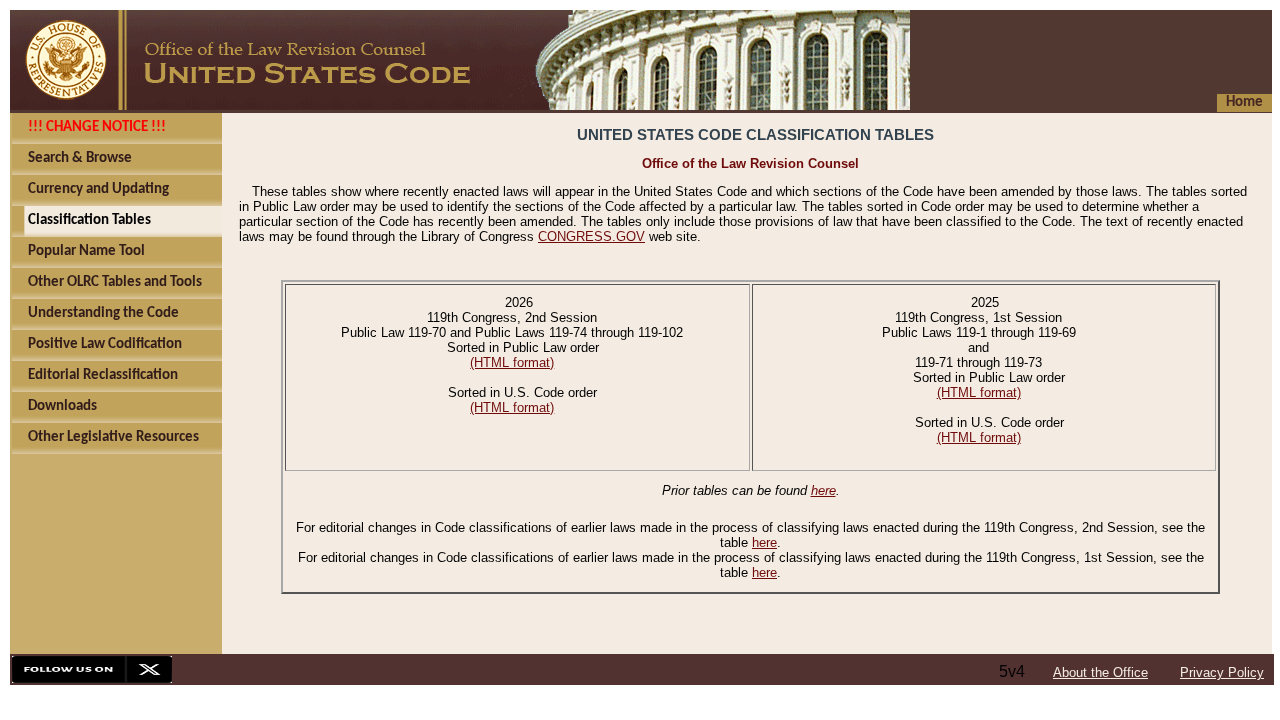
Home (1244, 102)
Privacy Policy (1222, 672)
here (823, 490)
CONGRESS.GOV (591, 236)
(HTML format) (512, 362)
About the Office (1100, 672)
